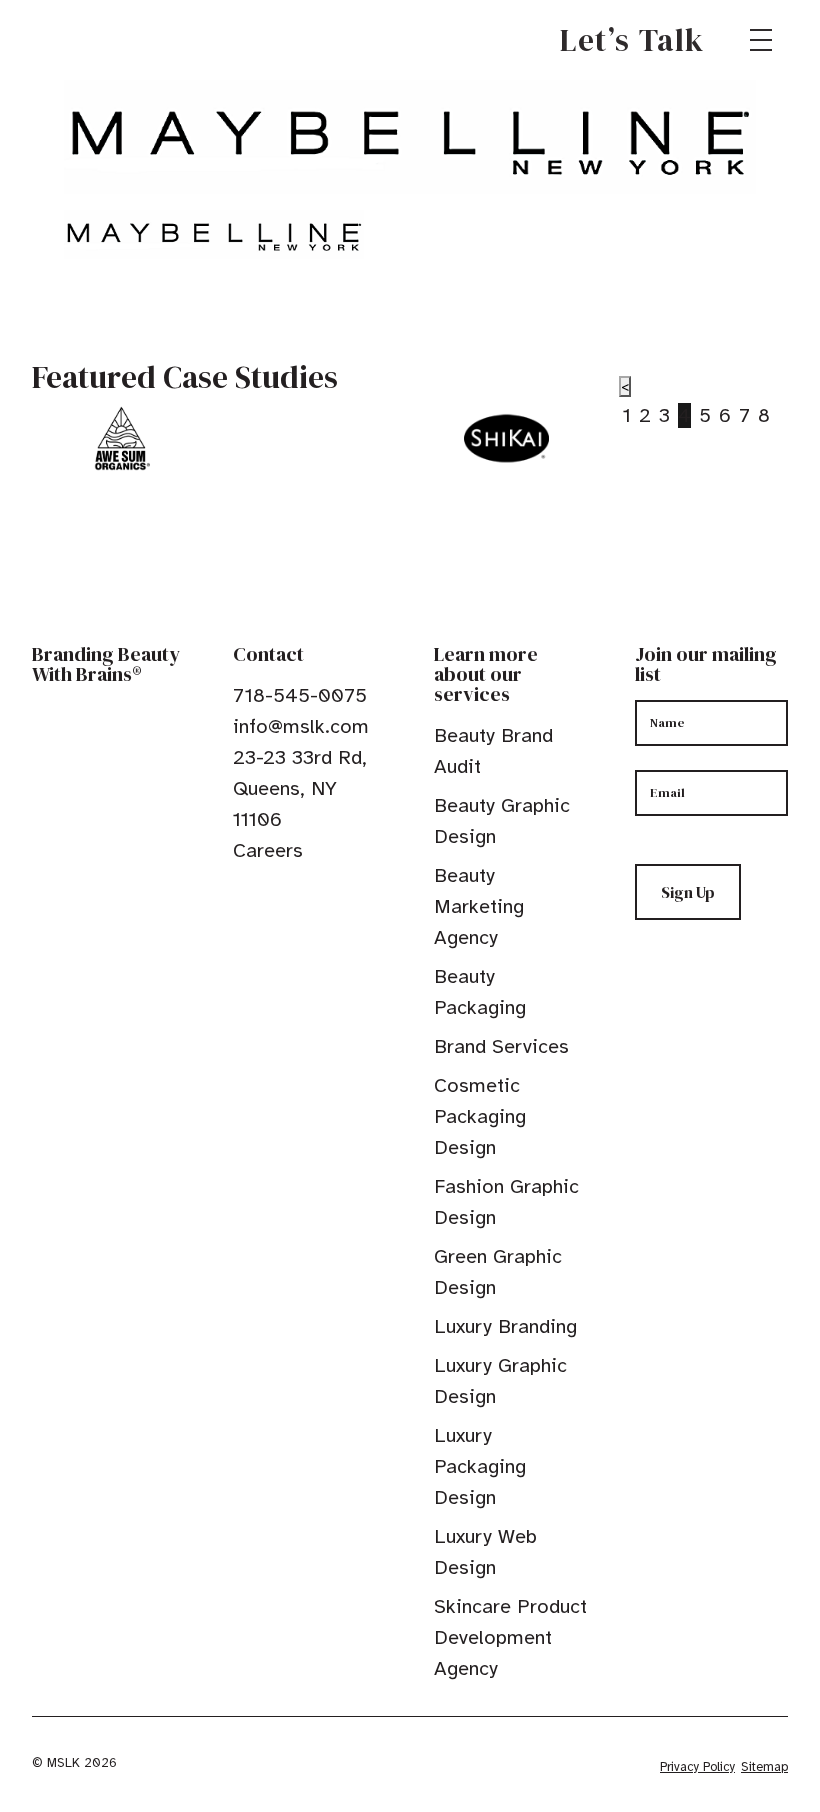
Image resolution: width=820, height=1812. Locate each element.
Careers (268, 850)
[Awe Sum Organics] (121, 438)
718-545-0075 (300, 695)
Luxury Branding (505, 1326)
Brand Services (501, 1046)
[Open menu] (761, 40)
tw (273, 896)
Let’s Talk (632, 40)
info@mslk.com (301, 726)
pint (304, 896)
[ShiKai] (507, 438)
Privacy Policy (697, 1767)
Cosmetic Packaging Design (480, 1116)
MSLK (104, 40)
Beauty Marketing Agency (479, 906)
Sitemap (764, 1767)
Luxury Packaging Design (480, 1466)
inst (335, 896)
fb (242, 896)
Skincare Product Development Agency (510, 1637)
